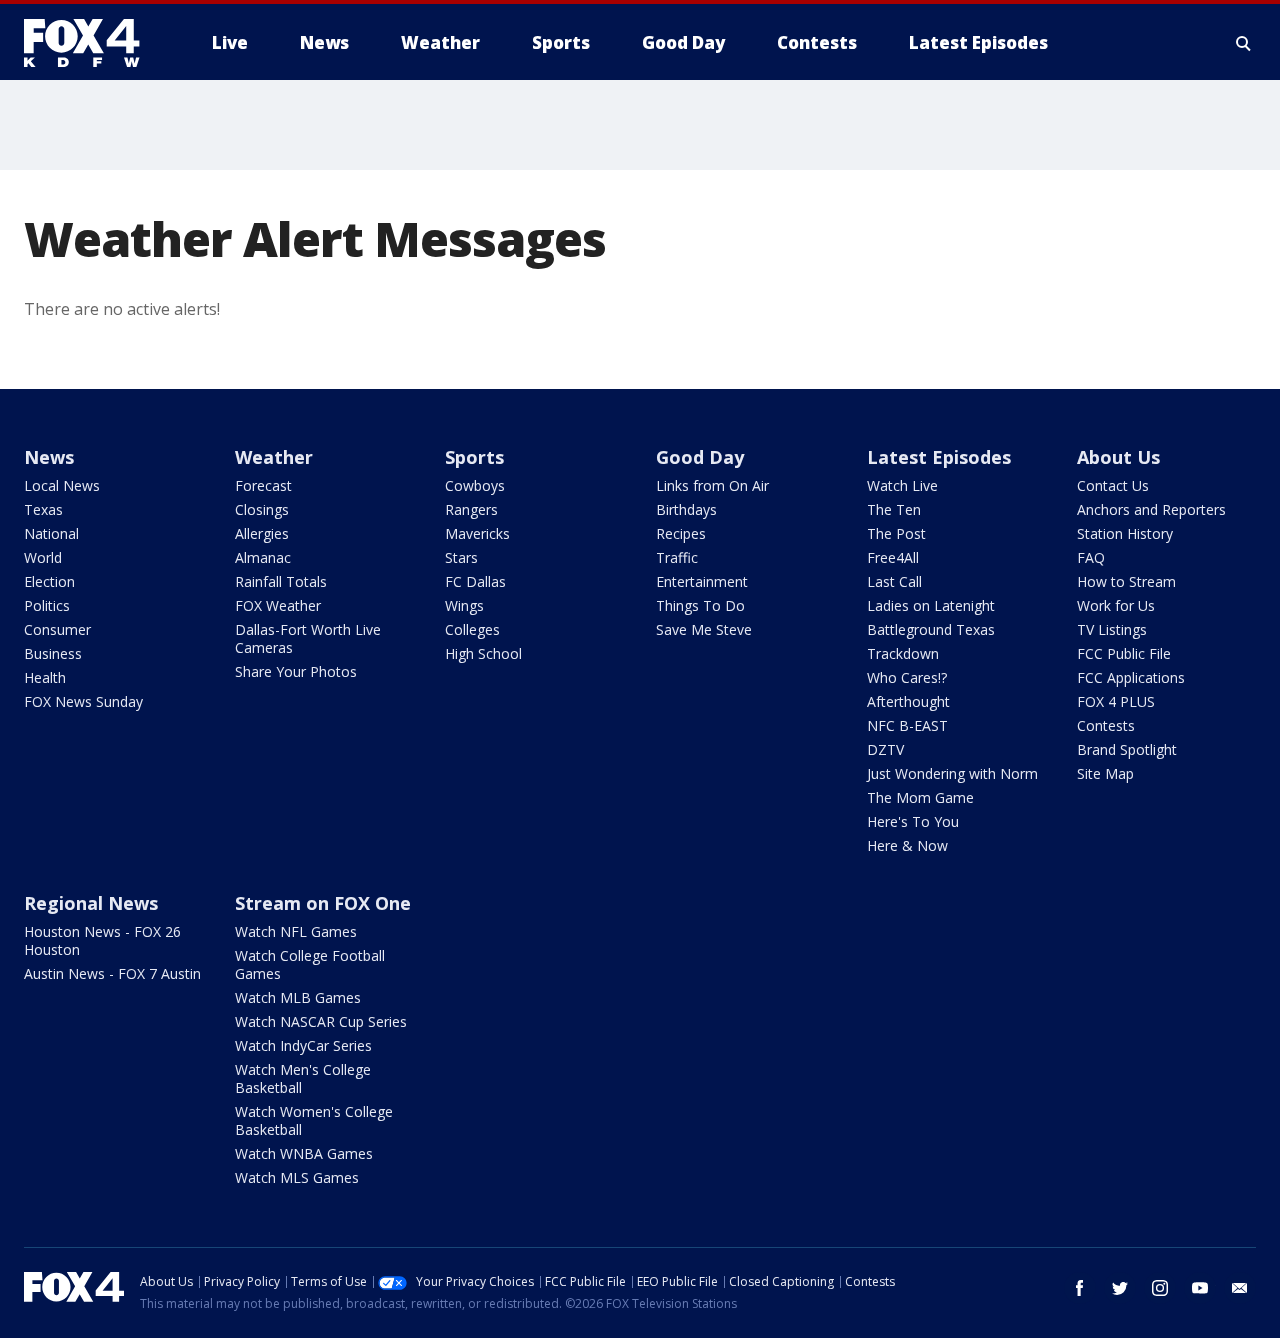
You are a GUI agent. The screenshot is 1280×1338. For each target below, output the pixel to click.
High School (483, 653)
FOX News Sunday (83, 701)
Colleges (472, 629)
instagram (1160, 1288)
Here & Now (907, 845)
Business (53, 653)
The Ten (894, 509)
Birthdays (686, 509)
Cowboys (475, 485)
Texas (43, 509)
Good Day (700, 457)
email (1240, 1288)
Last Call (894, 581)
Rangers (471, 509)
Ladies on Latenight (931, 605)
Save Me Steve (704, 629)
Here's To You (913, 821)
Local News (62, 485)
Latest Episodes (939, 457)
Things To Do (700, 605)
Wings (464, 605)
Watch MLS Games (297, 1177)
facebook (1080, 1288)
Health (45, 677)
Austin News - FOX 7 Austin (112, 973)
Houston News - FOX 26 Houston (102, 940)
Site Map (1105, 773)
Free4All (893, 557)
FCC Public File (1124, 653)
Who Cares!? (907, 677)
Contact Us (1113, 485)
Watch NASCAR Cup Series (321, 1021)
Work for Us (1116, 605)
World (43, 557)
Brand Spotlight (1127, 749)
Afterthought (908, 701)
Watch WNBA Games (304, 1153)
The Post (896, 533)
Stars (461, 557)
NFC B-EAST (907, 725)
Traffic (677, 557)
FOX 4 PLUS (1116, 701)
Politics (47, 605)
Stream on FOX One (323, 903)
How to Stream (1126, 581)
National (51, 533)
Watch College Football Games (310, 964)
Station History (1125, 533)
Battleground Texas (931, 629)
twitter (1120, 1288)
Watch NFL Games (296, 931)
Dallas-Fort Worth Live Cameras (308, 638)
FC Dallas (475, 581)
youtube (1200, 1288)
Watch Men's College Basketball (303, 1078)
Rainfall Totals (281, 581)
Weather (274, 457)
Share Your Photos (296, 671)
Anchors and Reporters (1151, 509)
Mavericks (477, 533)
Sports (474, 457)
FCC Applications (1131, 677)
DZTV (885, 749)
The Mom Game (920, 797)
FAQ (1091, 557)
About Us (1118, 457)
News (49, 457)
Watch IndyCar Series (303, 1045)
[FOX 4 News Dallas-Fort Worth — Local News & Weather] (90, 43)
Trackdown (903, 653)
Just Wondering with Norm (952, 773)
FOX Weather (278, 605)
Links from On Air (712, 485)
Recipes (681, 533)
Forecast (263, 485)
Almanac (263, 557)
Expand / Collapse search (1244, 43)
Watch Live (902, 485)
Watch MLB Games (298, 997)
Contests (1106, 725)
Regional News (91, 903)
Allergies (262, 533)
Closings (262, 509)
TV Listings (1112, 629)
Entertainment (702, 581)
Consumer (57, 629)
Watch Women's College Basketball (314, 1120)
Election (49, 581)
